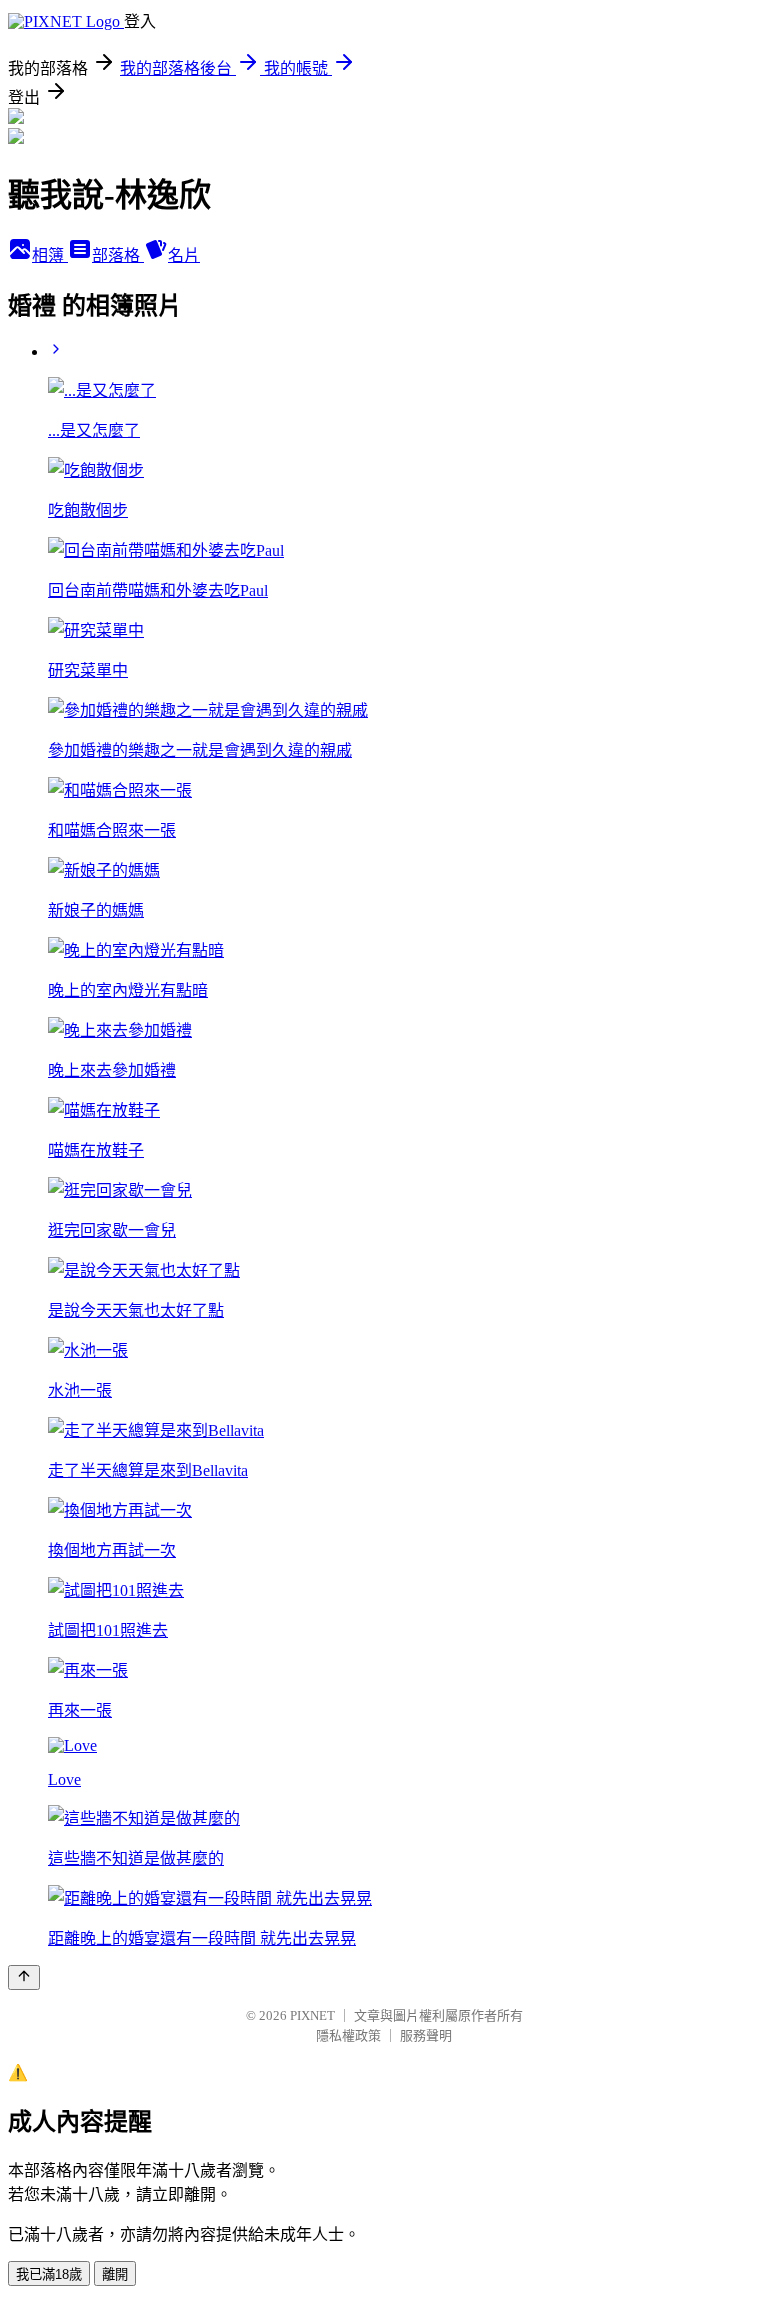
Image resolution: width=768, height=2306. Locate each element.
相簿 (50, 255)
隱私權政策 (348, 2035)
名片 (184, 255)
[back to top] (24, 1977)
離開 (115, 2274)
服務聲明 (426, 2035)
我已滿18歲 (49, 2274)
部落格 (118, 255)
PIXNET (312, 2015)
